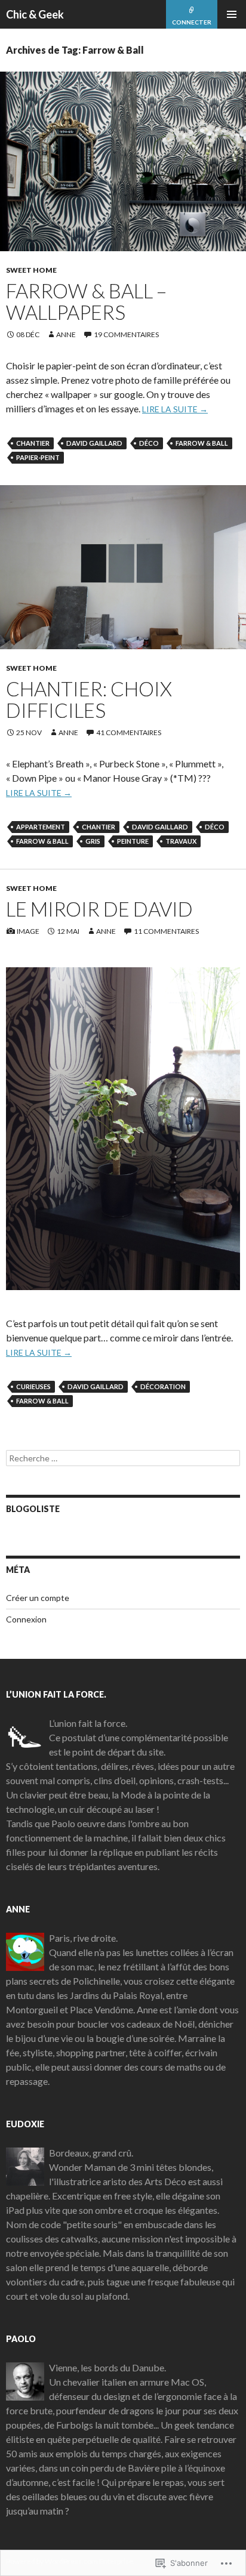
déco (149, 443)
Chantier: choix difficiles (89, 699)
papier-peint (38, 457)
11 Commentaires (166, 931)
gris (93, 841)
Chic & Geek (35, 14)
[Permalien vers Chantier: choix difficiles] (123, 567)
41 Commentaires (129, 732)
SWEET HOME (31, 270)
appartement (41, 827)
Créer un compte (38, 1598)
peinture (133, 841)
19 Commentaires (126, 334)
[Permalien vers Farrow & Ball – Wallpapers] (123, 161)
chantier (33, 443)
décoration (163, 1386)
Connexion (26, 1619)
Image (28, 931)
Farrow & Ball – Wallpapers (86, 301)
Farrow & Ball (202, 443)
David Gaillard (94, 443)
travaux (181, 841)
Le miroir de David (99, 909)
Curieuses (33, 1386)
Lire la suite (175, 409)
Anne (66, 334)
